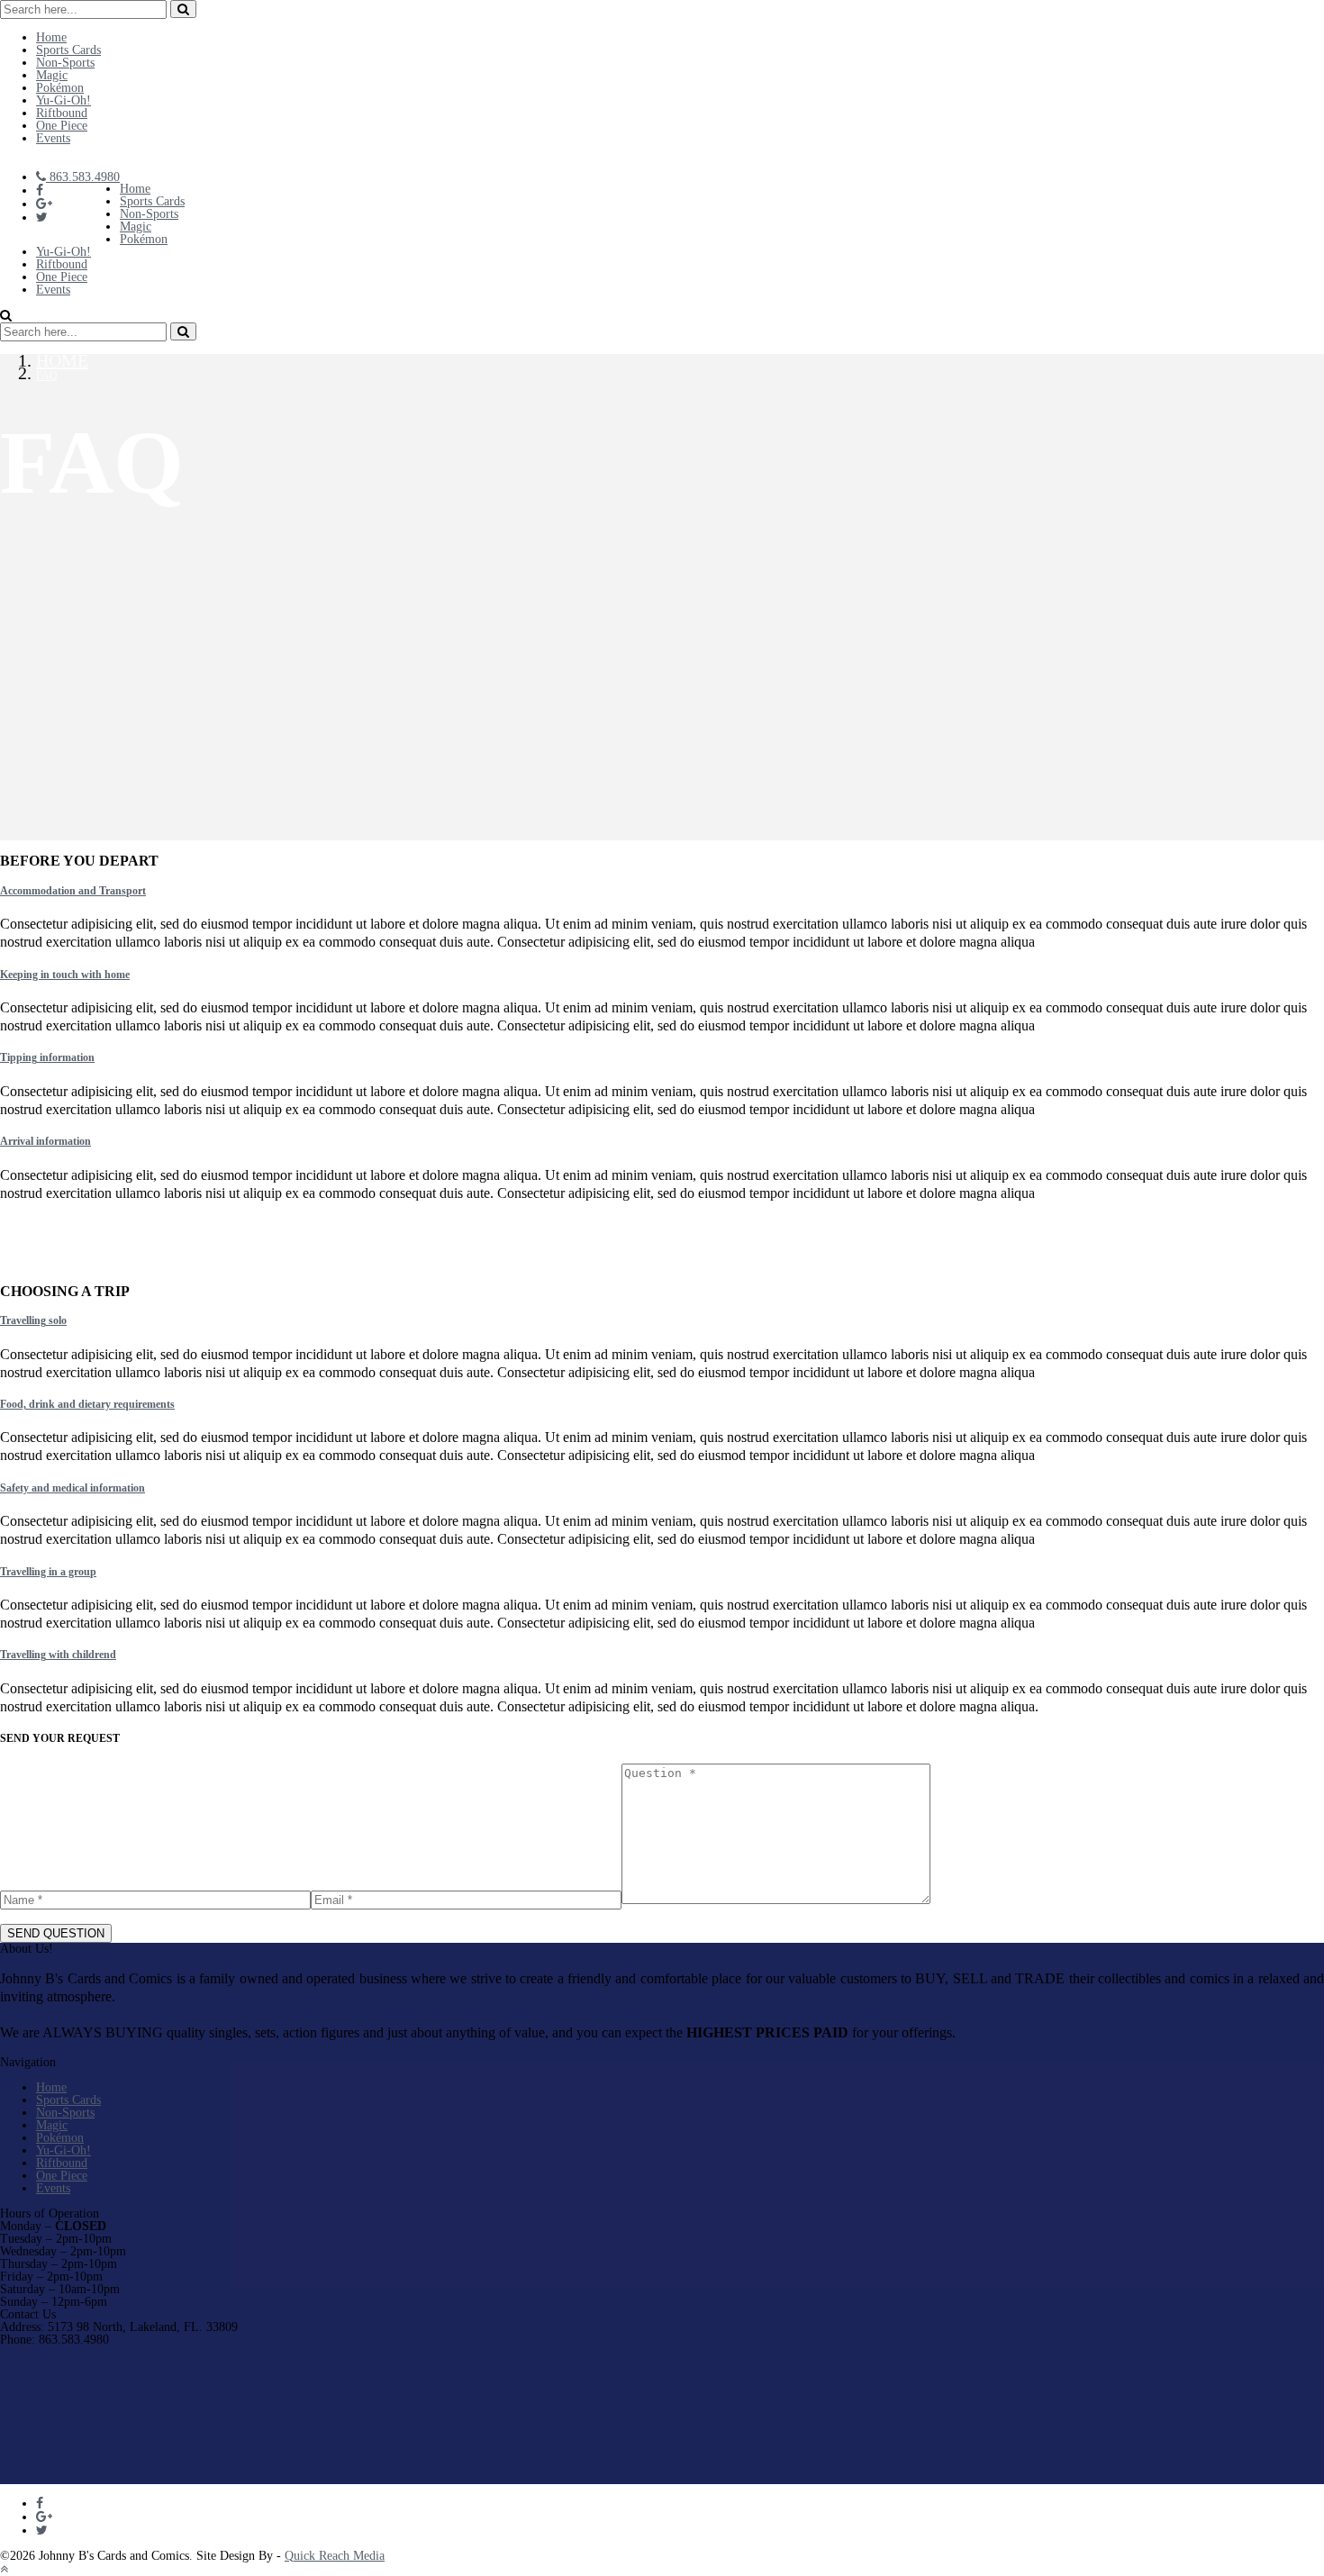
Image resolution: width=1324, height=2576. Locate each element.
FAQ (47, 376)
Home (62, 360)
